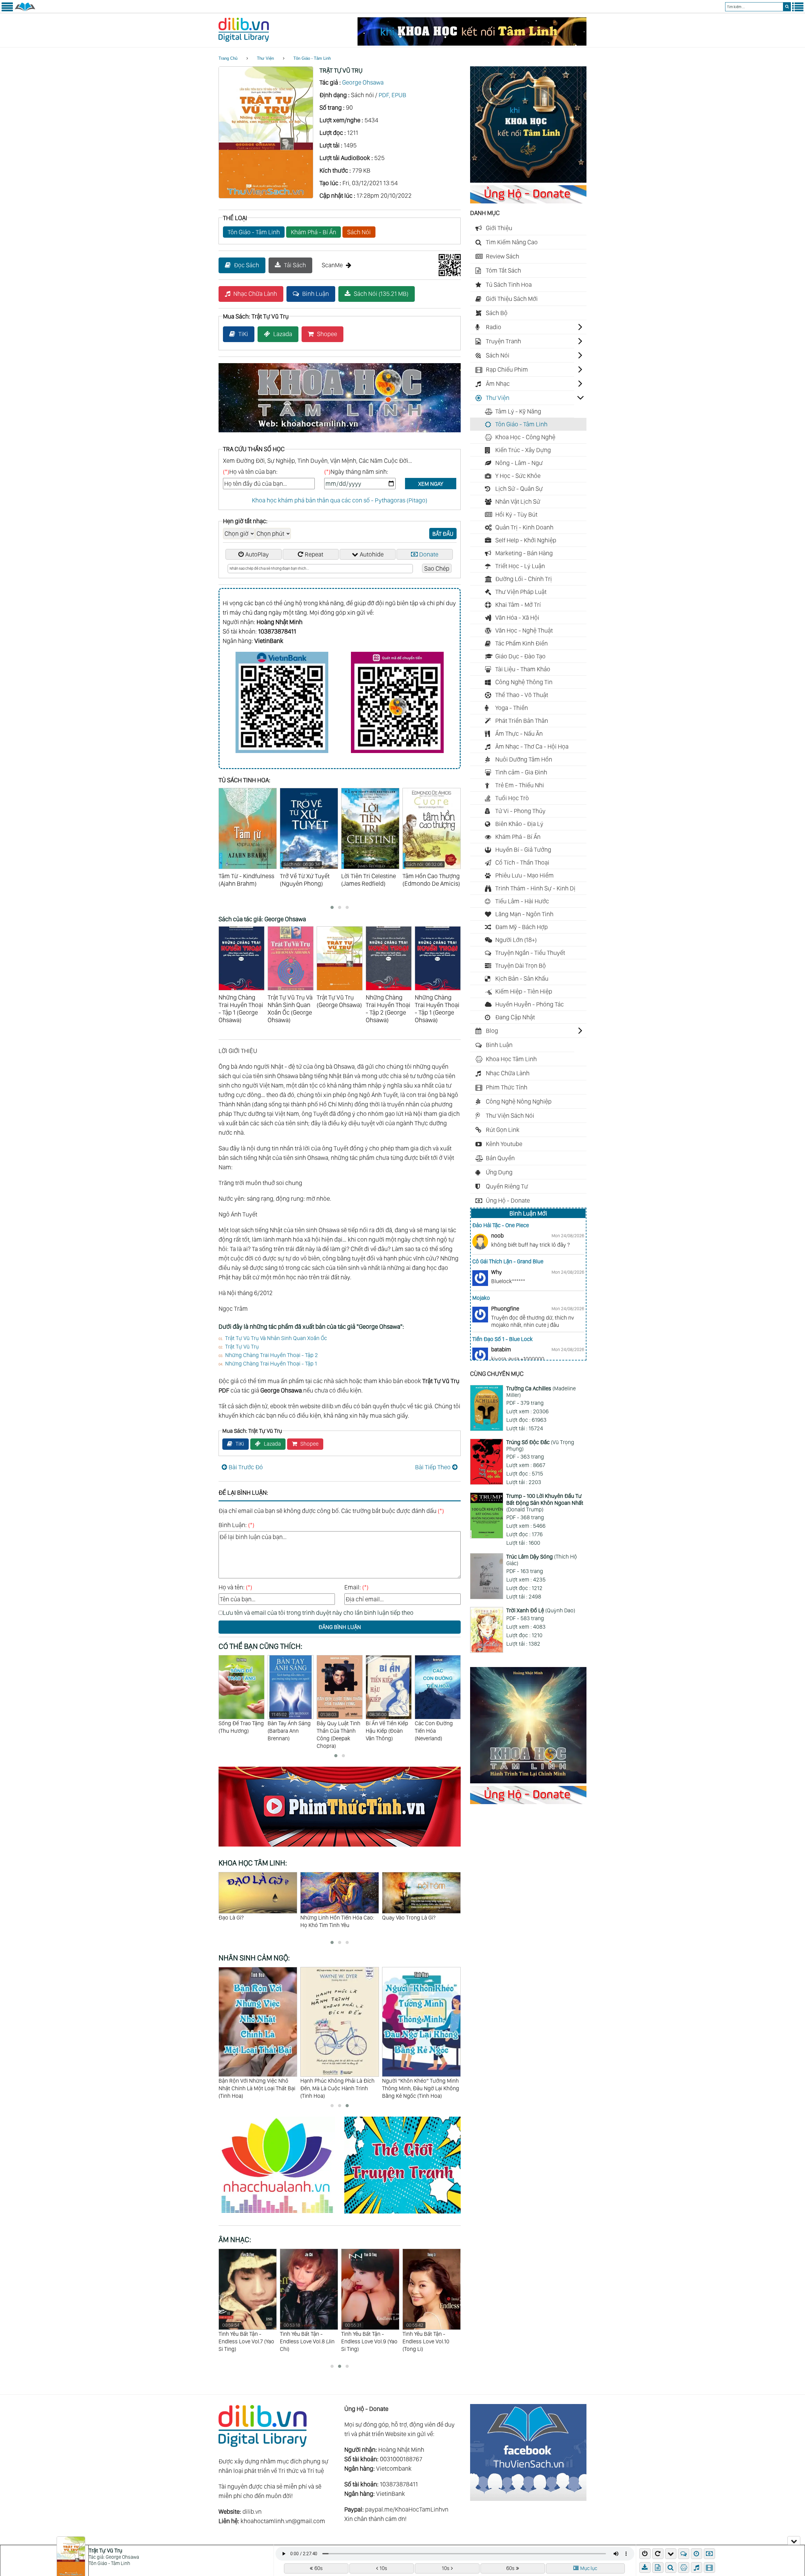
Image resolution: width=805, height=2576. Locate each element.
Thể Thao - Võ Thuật (522, 695)
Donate (429, 554)
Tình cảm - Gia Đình (521, 772)
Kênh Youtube (504, 1144)
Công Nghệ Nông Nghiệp (519, 1101)
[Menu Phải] (798, 10)
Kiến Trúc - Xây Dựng (523, 450)
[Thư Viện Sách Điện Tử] (528, 2499)
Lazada (283, 334)
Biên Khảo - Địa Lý (519, 824)
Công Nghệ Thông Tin (524, 682)
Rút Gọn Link (503, 1130)
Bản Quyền (500, 1158)
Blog (492, 1031)
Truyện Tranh (503, 341)
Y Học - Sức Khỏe (518, 476)
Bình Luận (316, 294)
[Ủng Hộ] (528, 201)
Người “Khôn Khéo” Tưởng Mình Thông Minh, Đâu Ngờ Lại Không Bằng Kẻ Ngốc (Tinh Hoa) (257, 2088)
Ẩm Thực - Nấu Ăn (519, 734)
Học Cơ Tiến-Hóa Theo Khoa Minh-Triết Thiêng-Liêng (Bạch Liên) (437, 1734)
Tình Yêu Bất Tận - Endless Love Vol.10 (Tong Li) (303, 2337)
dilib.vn (252, 2512)
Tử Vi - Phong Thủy (520, 811)
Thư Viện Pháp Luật (521, 592)
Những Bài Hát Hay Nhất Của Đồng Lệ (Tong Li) (425, 2337)
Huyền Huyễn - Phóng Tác (530, 1004)
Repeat (314, 554)
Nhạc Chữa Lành (255, 294)
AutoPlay (257, 554)
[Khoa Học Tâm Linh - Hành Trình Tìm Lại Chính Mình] (528, 1781)
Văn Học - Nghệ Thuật (524, 630)
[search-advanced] (671, 2568)
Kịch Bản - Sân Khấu (522, 978)
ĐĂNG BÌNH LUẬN (340, 1627)
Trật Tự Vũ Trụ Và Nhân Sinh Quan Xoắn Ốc (276, 1338)
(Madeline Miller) (541, 1392)
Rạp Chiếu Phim (507, 369)
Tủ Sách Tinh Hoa (509, 285)
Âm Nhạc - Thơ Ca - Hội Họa (532, 746)
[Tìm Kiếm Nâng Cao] (672, 2568)
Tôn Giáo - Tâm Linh (312, 58)
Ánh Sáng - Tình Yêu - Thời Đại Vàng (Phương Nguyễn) (389, 1731)
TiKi (243, 334)
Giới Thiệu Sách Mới (512, 299)
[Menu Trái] (7, 10)
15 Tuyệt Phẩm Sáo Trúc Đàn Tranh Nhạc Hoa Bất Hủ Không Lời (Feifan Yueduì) (370, 2341)
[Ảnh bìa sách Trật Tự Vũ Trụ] (266, 196)
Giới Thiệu (499, 228)
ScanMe (332, 265)
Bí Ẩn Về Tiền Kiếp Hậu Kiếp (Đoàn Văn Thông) (289, 1727)
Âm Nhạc (498, 384)
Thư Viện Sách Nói (510, 1116)
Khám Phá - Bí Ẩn (314, 232)
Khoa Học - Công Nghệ (525, 437)
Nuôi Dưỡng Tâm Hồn (524, 759)
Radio (494, 327)
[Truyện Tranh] (402, 2214)
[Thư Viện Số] (25, 10)
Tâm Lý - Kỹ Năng (518, 411)
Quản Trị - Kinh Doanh (524, 527)
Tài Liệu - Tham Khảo (523, 669)
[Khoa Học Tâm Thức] (472, 43)
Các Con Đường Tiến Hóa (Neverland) (336, 1731)
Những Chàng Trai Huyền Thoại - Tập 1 (271, 1363)
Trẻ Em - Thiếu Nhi (520, 785)
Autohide (372, 554)
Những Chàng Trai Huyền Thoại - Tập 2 (272, 1355)
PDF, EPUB (392, 95)
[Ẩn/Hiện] (794, 2540)
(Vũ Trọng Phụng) (540, 1446)
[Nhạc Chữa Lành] (281, 2214)
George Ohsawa (363, 82)
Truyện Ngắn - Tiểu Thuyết (530, 953)
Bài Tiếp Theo (433, 1467)
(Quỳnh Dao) (541, 1610)
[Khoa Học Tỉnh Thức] (340, 433)
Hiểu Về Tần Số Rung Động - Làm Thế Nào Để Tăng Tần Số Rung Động (335, 1925)
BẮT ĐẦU (443, 534)
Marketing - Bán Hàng (524, 553)
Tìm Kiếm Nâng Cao (512, 242)
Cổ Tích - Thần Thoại (522, 862)
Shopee (327, 334)
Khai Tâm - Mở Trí (518, 605)
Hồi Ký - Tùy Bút (516, 514)
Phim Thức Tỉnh (507, 1087)
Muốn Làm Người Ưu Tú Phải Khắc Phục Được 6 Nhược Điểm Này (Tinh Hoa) (338, 2088)
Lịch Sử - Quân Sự (519, 489)
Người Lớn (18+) (516, 940)
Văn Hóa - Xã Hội (517, 618)
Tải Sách (295, 265)
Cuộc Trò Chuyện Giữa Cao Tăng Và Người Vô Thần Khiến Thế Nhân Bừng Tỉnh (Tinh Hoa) (421, 2088)
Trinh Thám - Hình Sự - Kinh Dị (535, 888)
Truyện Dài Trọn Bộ (521, 966)
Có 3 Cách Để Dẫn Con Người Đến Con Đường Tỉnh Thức (417, 1921)
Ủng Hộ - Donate (508, 1200)
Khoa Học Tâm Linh (511, 1059)
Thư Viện (265, 58)
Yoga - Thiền (512, 708)
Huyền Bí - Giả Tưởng (523, 850)
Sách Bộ (497, 313)
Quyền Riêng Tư (507, 1186)
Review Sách (502, 256)
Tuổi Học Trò (512, 798)
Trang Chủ (228, 58)
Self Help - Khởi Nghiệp (526, 540)
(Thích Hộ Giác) (542, 1560)
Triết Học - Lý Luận (520, 566)
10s (383, 2568)
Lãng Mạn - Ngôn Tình (524, 914)
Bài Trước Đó (246, 1467)
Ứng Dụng (499, 1172)
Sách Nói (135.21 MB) (381, 294)
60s (319, 2568)
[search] (787, 7)
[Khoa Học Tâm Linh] (528, 180)
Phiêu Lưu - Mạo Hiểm (525, 875)
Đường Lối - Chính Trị (524, 579)
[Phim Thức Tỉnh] (340, 1848)
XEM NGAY (431, 484)
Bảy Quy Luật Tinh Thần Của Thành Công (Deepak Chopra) (240, 1730)
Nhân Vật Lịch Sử (518, 501)
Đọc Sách (247, 265)
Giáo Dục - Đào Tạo (520, 656)
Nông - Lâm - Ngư (519, 463)
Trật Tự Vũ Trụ (242, 1346)
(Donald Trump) (545, 1503)
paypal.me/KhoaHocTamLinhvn (407, 2509)
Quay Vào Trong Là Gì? (245, 1917)
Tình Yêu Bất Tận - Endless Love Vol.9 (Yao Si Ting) (247, 2337)
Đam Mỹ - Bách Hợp (522, 927)
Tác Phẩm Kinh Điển (522, 643)
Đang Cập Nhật (515, 1017)
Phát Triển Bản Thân (522, 721)
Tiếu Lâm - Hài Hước (522, 901)
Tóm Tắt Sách (503, 270)
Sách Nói (359, 232)
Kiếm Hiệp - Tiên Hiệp (524, 991)
